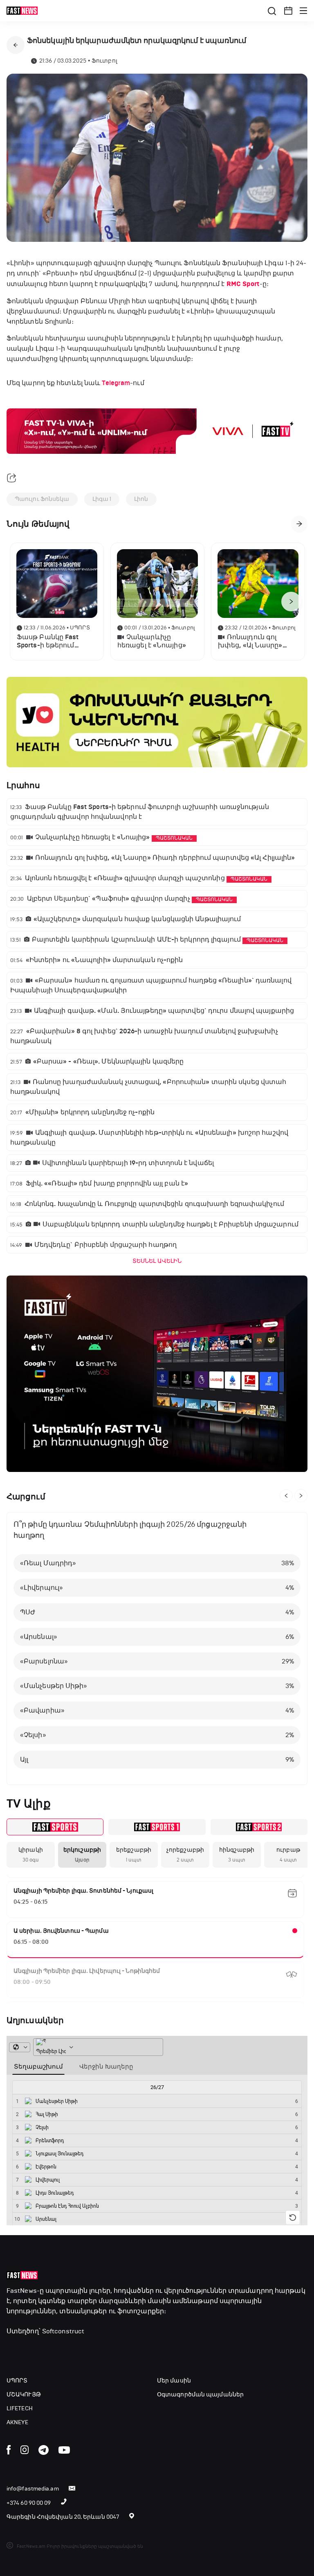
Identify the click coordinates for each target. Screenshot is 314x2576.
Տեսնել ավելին (157, 1261)
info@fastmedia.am (33, 2489)
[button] (288, 11)
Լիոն (141, 499)
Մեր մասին (174, 2381)
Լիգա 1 (102, 499)
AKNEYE (18, 2422)
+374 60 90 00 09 (29, 2503)
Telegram (116, 383)
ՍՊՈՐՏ (17, 2381)
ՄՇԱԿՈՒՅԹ (24, 2395)
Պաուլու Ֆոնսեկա (42, 499)
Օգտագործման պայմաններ (200, 2395)
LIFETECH (20, 2408)
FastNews (22, 2291)
